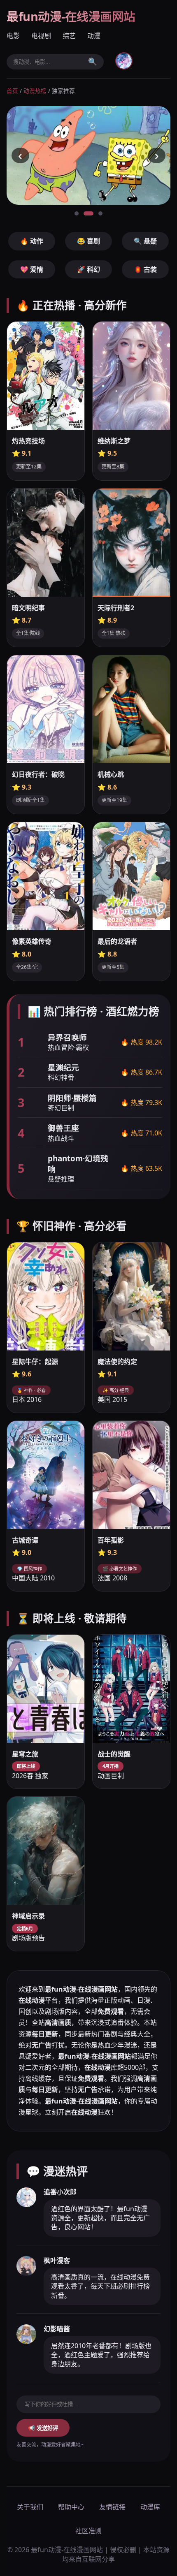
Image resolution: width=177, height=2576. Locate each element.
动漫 (94, 36)
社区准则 (88, 2531)
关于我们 (30, 2507)
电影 (13, 36)
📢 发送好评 (43, 2428)
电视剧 (41, 36)
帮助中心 (71, 2507)
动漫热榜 (35, 91)
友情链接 (112, 2507)
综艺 (69, 36)
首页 (12, 91)
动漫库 (150, 2507)
